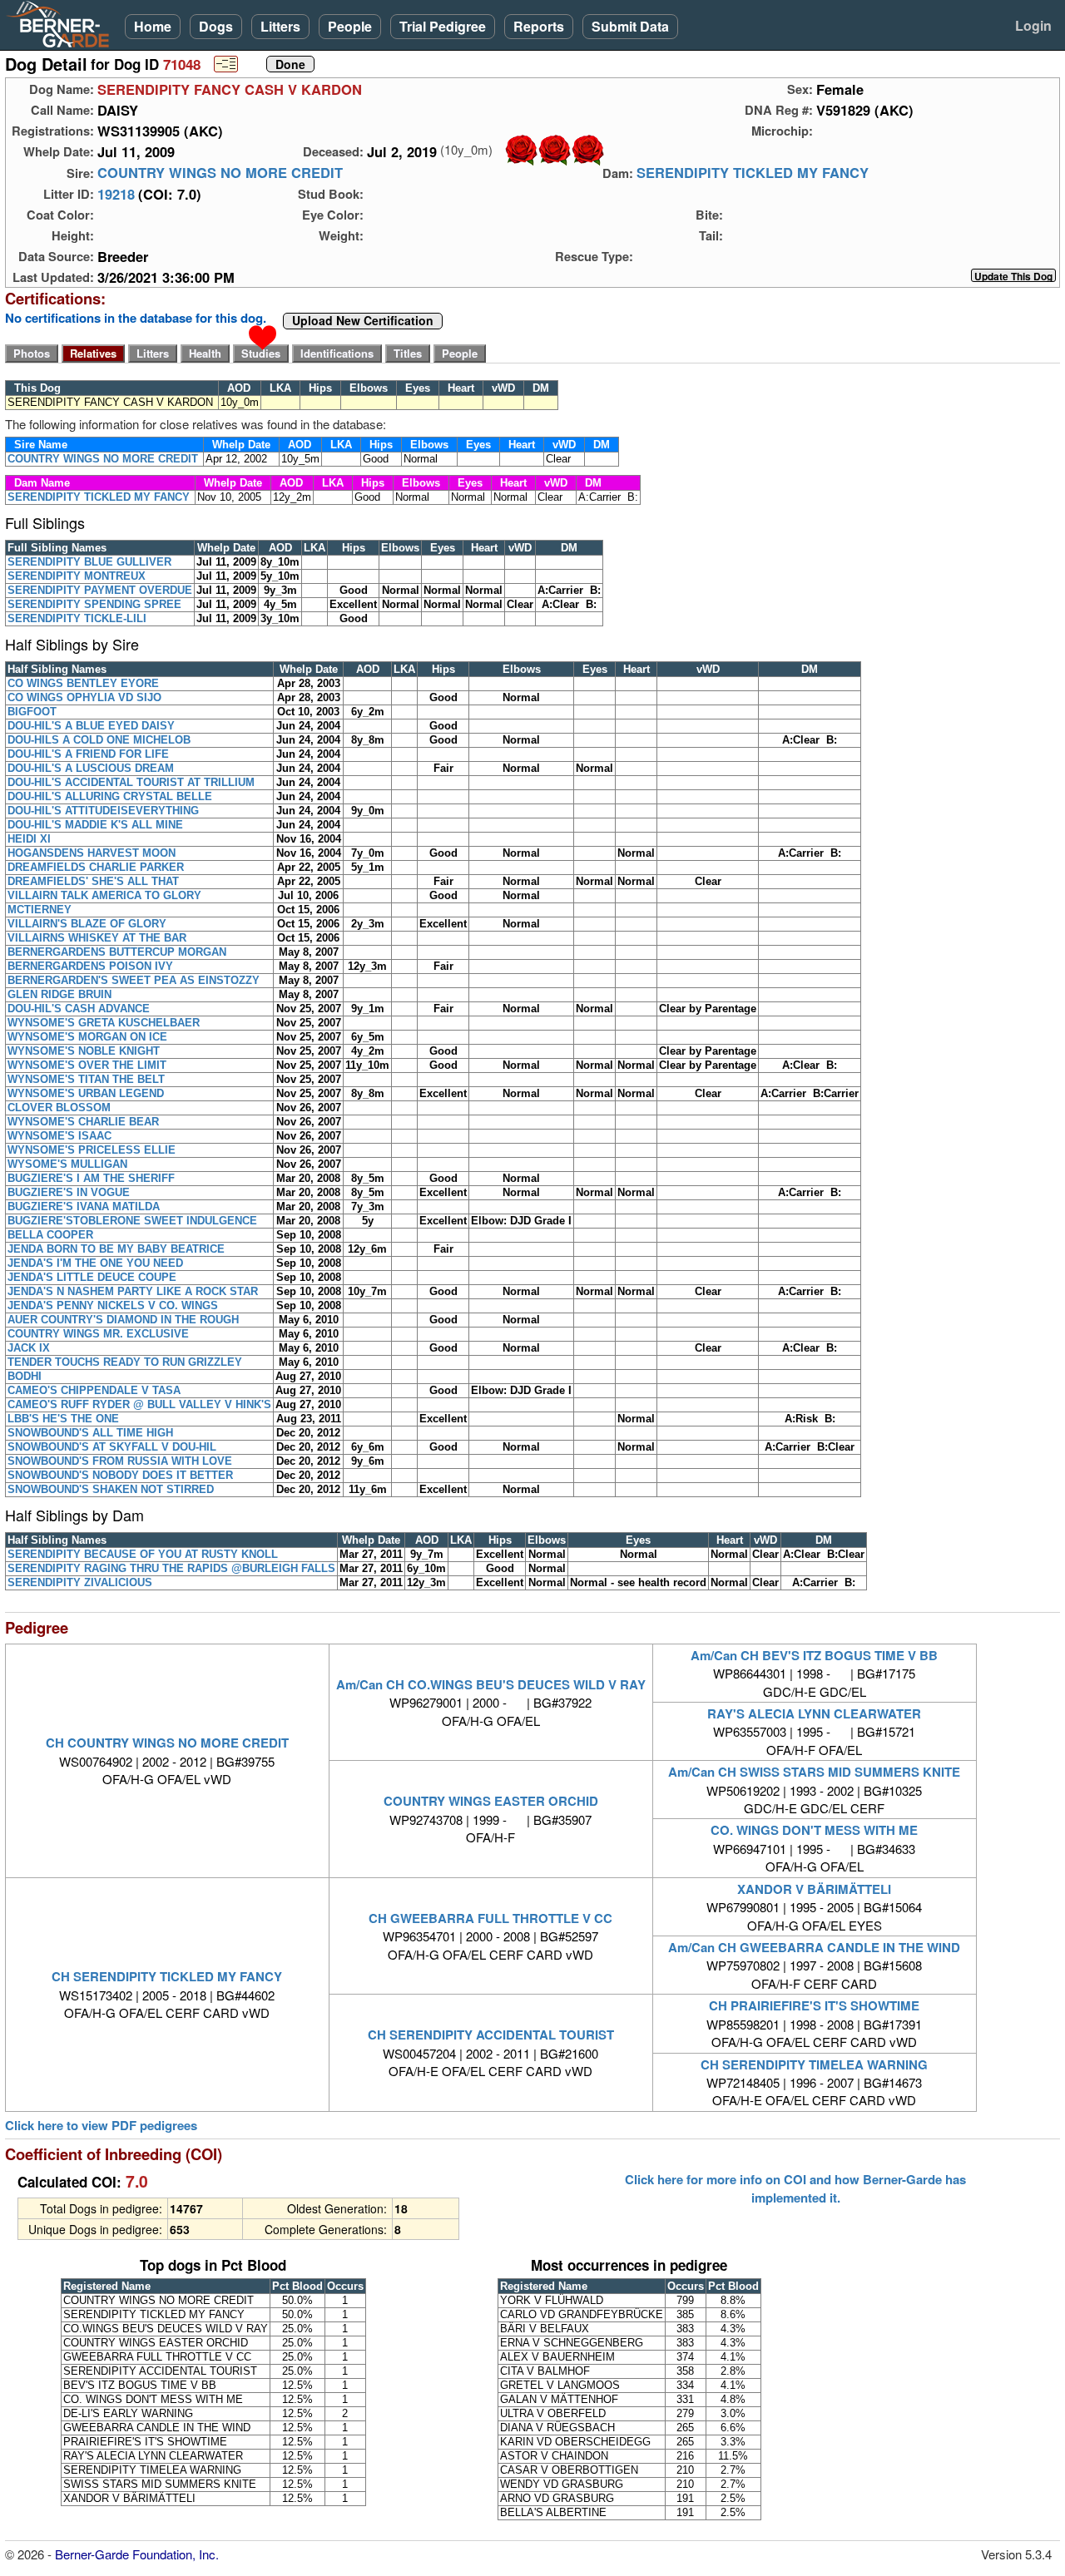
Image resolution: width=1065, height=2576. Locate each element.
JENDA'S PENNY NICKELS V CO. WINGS (113, 1305)
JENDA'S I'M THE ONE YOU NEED (95, 1263)
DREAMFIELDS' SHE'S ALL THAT (93, 881)
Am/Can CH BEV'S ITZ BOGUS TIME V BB (814, 1655)
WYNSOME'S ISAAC (59, 1136)
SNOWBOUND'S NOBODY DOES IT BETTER (120, 1475)
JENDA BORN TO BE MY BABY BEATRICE (116, 1249)
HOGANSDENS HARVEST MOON (92, 853)
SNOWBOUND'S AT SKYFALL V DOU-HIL (112, 1447)
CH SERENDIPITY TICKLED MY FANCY (167, 1976)
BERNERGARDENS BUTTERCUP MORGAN (117, 952)
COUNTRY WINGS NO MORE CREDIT (220, 173)
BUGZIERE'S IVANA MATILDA (84, 1206)
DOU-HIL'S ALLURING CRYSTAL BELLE (110, 796)
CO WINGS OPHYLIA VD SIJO (84, 697)
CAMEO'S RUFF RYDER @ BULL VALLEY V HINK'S (139, 1404)
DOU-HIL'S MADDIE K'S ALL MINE (95, 825)
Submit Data (630, 26)
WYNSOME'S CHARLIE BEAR (83, 1122)
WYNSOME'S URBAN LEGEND (86, 1093)
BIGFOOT (32, 712)
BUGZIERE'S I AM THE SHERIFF (91, 1178)
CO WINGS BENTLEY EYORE (83, 683)
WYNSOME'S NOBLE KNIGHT (84, 1051)
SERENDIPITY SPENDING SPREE (94, 604)
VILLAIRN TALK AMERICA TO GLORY (104, 895)
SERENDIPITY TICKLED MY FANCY (753, 173)
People (350, 26)
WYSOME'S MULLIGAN (67, 1164)
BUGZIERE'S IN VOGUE (69, 1192)
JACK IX (29, 1348)
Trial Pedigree (443, 26)
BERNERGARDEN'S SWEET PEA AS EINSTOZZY (134, 980)
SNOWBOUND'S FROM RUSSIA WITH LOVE (120, 1461)
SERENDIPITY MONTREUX (77, 576)
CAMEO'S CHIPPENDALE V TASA (94, 1390)
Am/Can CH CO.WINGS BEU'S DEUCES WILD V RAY (491, 1684)
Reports (539, 26)
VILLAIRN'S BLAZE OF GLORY (87, 924)
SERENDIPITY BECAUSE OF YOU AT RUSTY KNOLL (143, 1554)
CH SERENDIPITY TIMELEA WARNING (814, 2064)
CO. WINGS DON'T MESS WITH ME (814, 1830)
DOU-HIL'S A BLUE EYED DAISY (91, 726)
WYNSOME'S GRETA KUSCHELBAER (104, 1023)
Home (153, 26)
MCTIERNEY (40, 910)
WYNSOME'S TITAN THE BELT (86, 1079)
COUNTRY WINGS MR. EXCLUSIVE (98, 1334)
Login (1033, 25)
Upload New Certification (363, 321)
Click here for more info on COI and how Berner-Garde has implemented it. (795, 2188)
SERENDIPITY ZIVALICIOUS (80, 1582)
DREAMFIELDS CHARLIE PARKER (96, 867)
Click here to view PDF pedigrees (101, 2126)
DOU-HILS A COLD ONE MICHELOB (99, 740)
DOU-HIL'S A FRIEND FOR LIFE (88, 754)
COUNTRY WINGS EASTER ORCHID (491, 1801)
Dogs (216, 26)
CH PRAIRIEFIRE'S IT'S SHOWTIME (814, 2005)
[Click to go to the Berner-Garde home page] (62, 23)
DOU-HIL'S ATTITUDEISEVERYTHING (103, 811)
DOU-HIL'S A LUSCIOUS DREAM (91, 768)
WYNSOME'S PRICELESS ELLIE (92, 1150)
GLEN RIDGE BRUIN (59, 994)
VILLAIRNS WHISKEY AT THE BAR (97, 938)
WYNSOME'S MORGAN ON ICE (87, 1037)
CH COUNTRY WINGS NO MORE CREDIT (167, 1743)
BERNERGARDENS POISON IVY (90, 966)
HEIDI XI (29, 839)
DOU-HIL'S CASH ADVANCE (79, 1009)
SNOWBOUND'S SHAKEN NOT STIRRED (111, 1489)
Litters (280, 26)
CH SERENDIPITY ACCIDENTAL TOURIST (491, 2035)
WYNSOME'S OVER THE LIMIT (87, 1065)
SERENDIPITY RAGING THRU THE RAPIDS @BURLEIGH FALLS (171, 1568)
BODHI (25, 1376)
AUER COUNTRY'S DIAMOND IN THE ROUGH (123, 1320)
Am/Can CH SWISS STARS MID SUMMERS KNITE (814, 1772)
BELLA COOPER (50, 1235)
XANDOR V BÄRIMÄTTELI (814, 1889)
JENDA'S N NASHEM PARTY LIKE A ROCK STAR (133, 1291)
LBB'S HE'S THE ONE (63, 1419)
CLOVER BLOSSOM (59, 1108)
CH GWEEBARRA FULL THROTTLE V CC (490, 1918)
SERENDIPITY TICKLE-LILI (77, 618)
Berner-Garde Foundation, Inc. (137, 2554)
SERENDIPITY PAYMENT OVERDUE (100, 590)
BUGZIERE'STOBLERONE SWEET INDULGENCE (132, 1221)
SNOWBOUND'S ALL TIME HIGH (90, 1433)
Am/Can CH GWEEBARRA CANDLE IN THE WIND (814, 1947)
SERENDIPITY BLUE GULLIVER (89, 562)
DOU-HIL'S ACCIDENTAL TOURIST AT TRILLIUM (131, 782)
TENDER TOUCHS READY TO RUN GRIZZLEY (125, 1362)
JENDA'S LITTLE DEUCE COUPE (92, 1277)
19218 (116, 194)
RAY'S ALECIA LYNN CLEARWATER (814, 1713)
